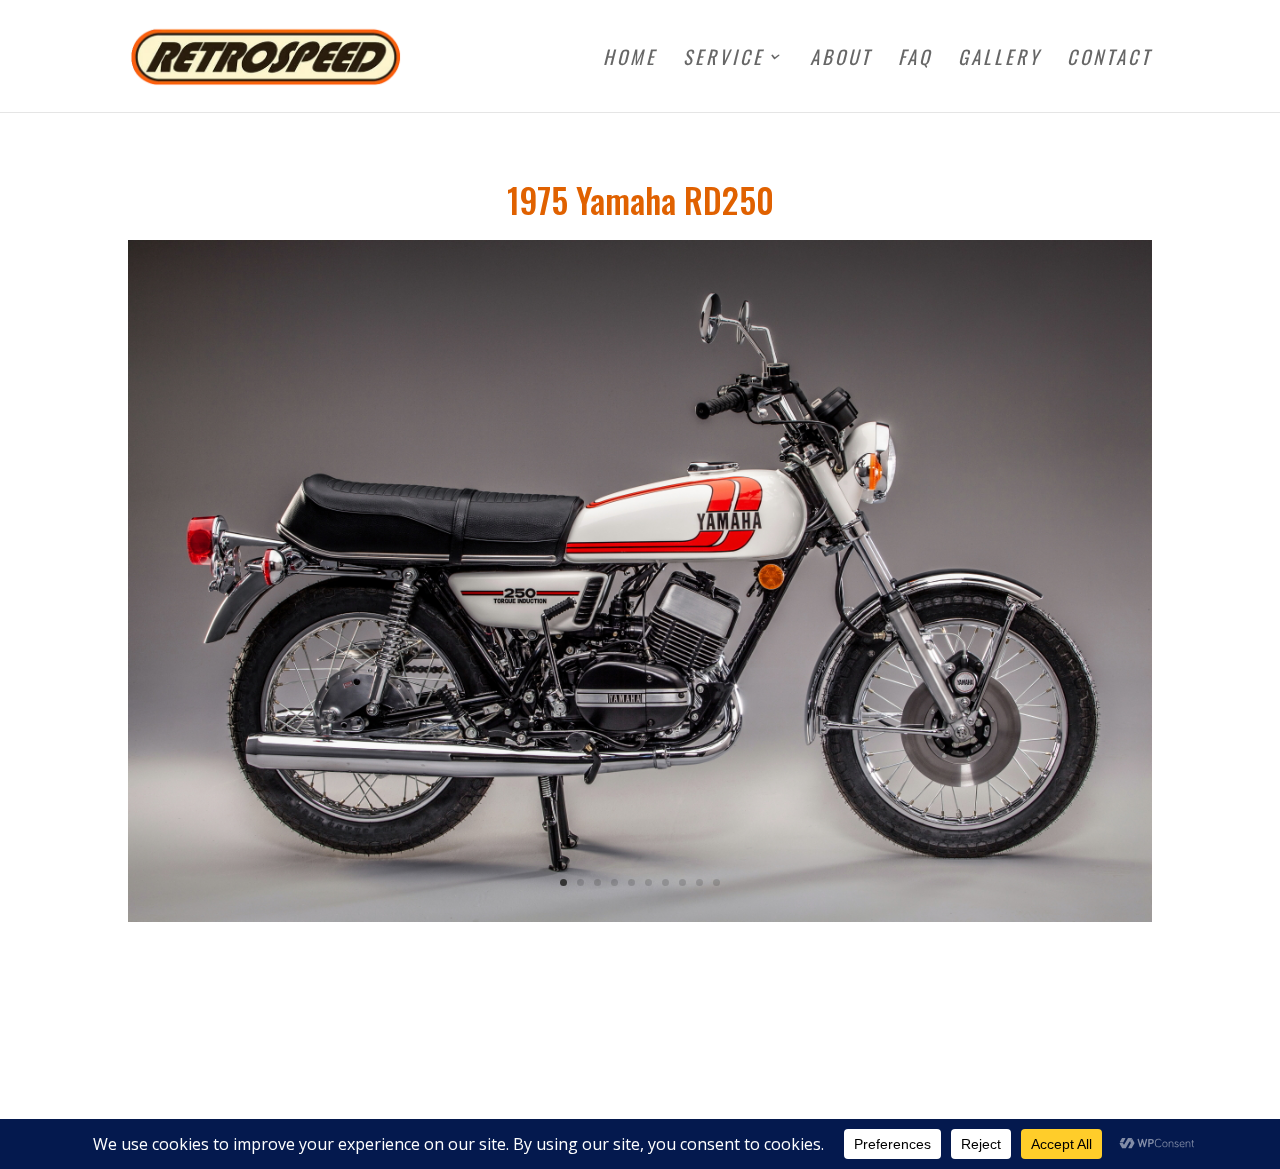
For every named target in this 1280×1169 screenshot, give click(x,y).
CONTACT (1109, 59)
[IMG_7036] (640, 916)
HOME (630, 59)
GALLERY (999, 59)
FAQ (915, 59)
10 (716, 882)
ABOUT (841, 59)
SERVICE (723, 59)
